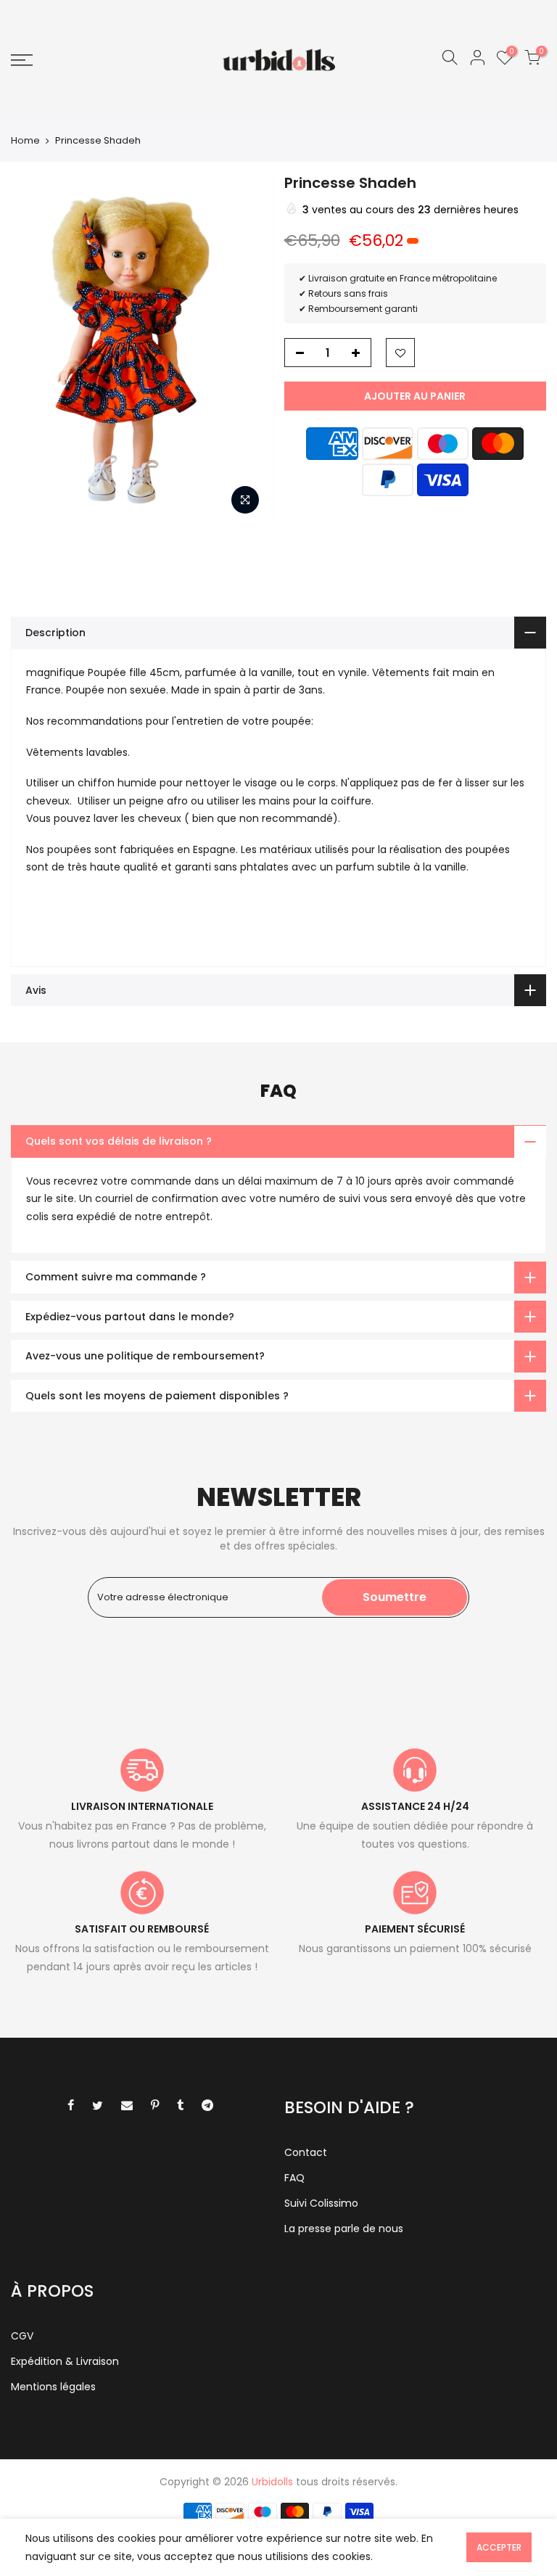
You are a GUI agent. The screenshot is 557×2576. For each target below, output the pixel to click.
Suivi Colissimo (321, 2203)
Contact (306, 2152)
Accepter (499, 2547)
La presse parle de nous (344, 2229)
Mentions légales (53, 2387)
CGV (22, 2336)
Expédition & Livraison (65, 2361)
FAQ (294, 2178)
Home (25, 141)
